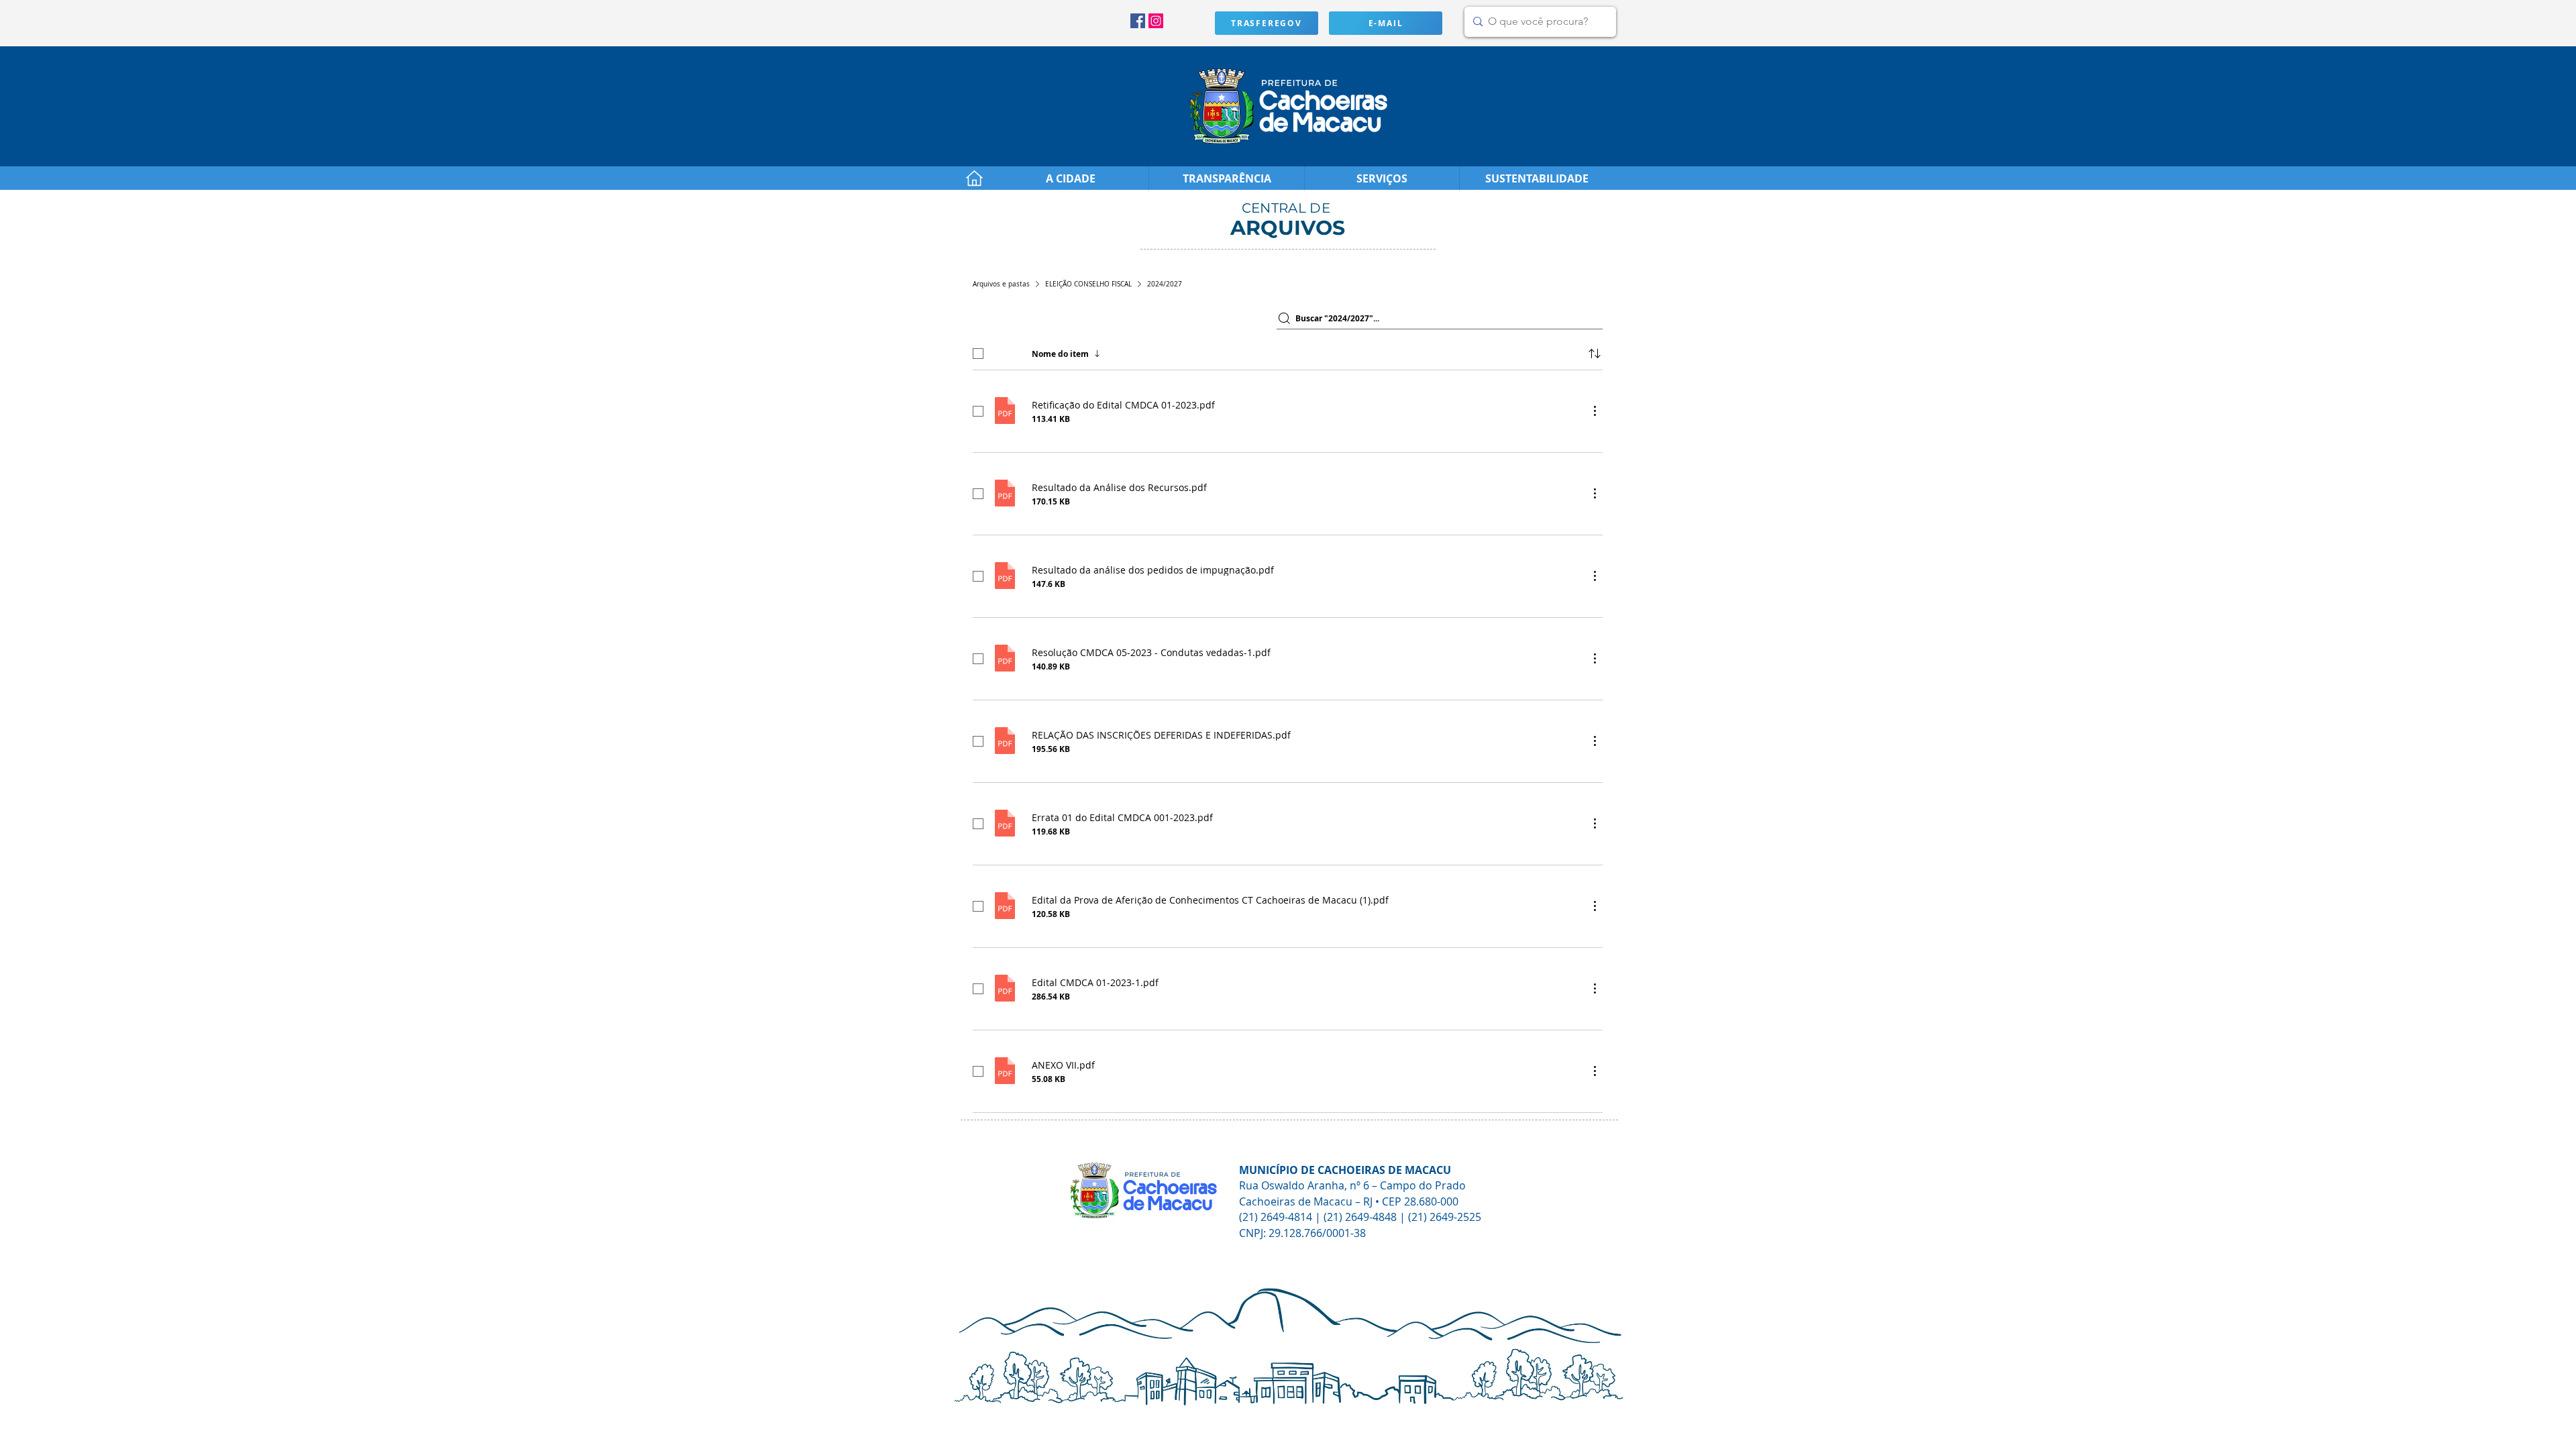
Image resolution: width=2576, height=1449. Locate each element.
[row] (1288, 351)
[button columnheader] (1595, 354)
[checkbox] (978, 354)
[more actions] (1595, 411)
